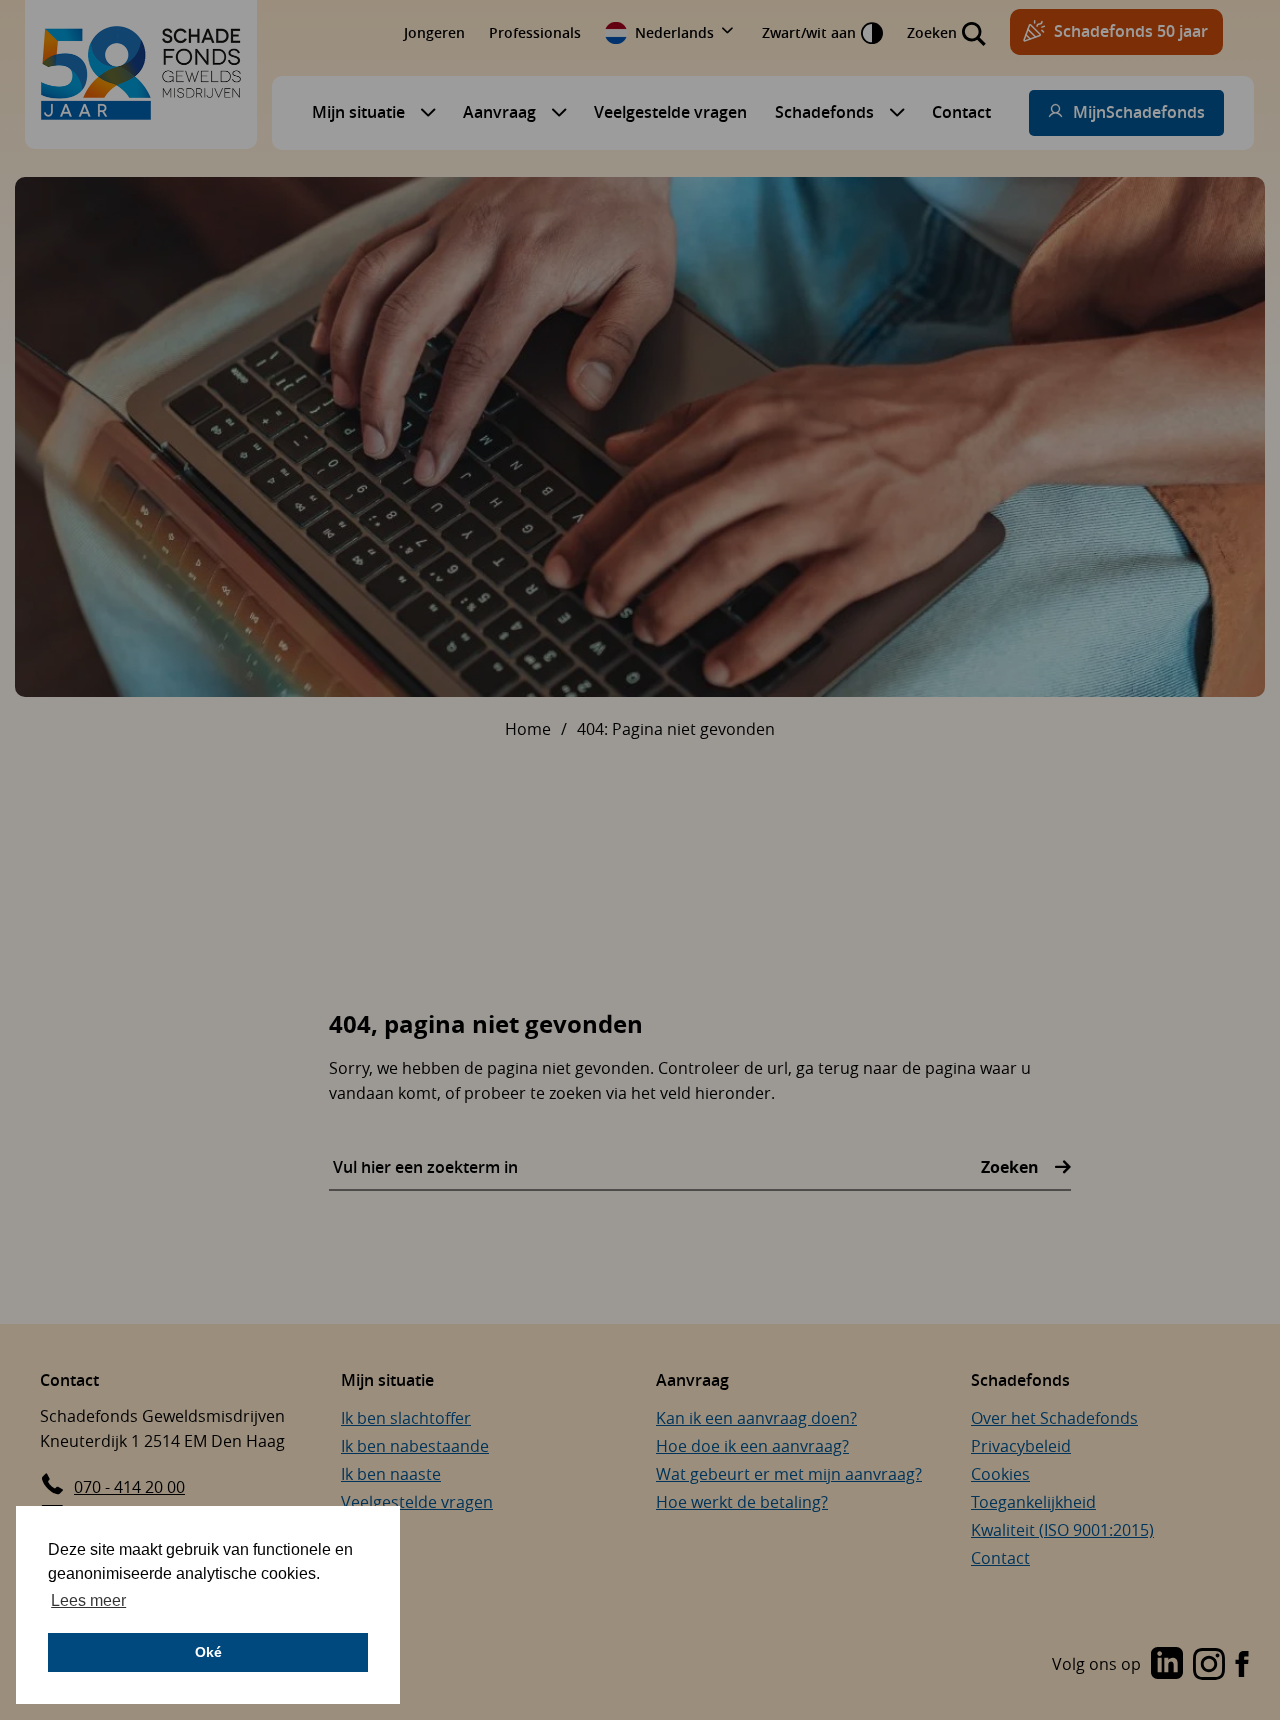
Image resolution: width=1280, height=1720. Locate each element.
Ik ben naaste (391, 1474)
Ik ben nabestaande (415, 1446)
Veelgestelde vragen (670, 112)
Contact (961, 112)
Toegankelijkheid (1033, 1502)
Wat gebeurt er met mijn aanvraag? (789, 1474)
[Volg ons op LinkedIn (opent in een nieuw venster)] (1167, 1665)
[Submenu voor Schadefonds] (892, 112)
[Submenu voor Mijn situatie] (423, 112)
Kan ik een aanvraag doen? (756, 1418)
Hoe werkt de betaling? (742, 1502)
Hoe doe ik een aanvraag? (752, 1446)
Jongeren (434, 32)
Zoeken (1012, 1167)
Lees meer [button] (88, 1600)
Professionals (535, 32)
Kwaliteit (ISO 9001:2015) (1062, 1530)
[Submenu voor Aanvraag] (554, 112)
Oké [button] (208, 1652)
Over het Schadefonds (1054, 1418)
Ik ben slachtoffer (406, 1418)
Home (528, 729)
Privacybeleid (1021, 1446)
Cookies (1000, 1474)
